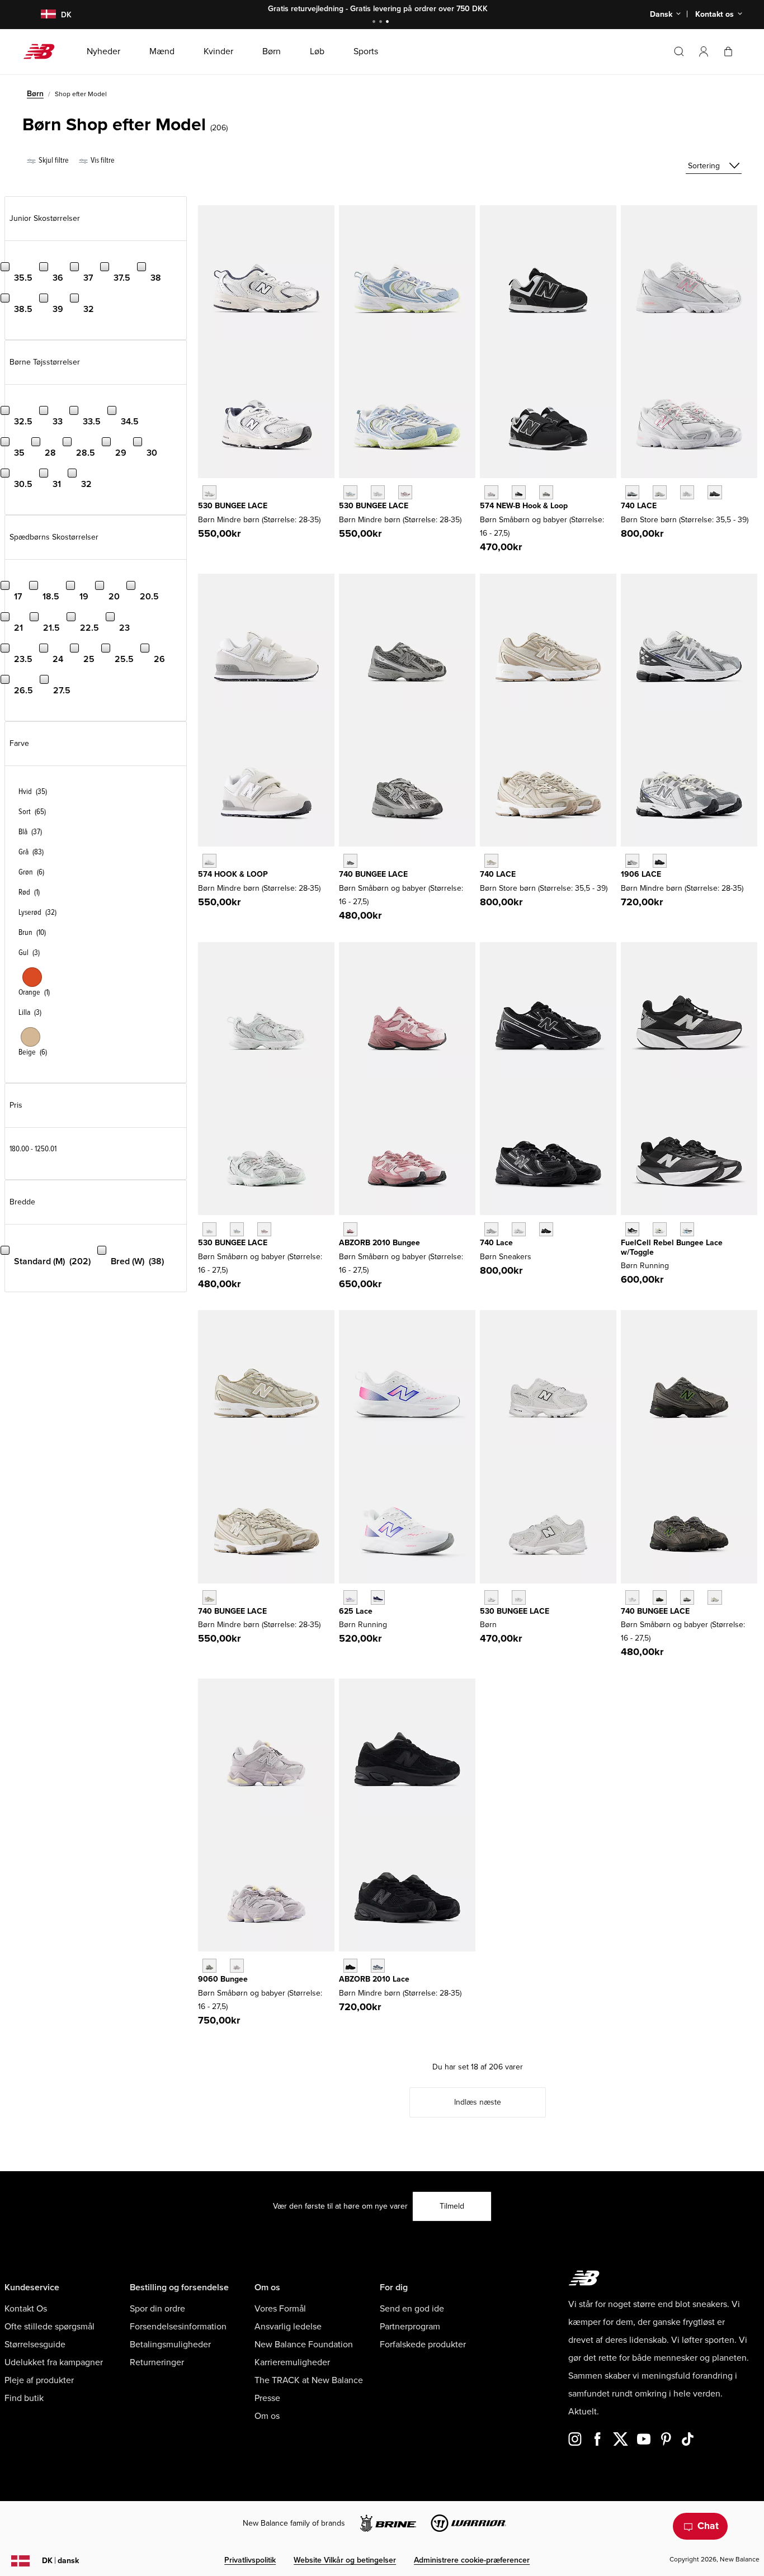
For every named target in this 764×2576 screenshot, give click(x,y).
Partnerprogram (410, 2327)
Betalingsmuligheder (170, 2345)
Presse (267, 2398)
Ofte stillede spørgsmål (49, 2327)
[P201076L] (350, 1966)
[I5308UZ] (209, 1229)
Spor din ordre (157, 2309)
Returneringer (157, 2362)
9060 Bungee (223, 1979)
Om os (267, 2416)
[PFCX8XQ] (660, 1229)
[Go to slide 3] (389, 23)
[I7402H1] (660, 1597)
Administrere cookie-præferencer (472, 2560)
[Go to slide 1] (375, 23)
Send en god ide (412, 2309)
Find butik (24, 2398)
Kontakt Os (26, 2309)
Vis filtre (102, 160)
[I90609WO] (237, 1966)
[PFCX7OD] (687, 1229)
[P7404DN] (209, 1597)
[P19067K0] (632, 861)
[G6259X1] (378, 1597)
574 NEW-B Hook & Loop (524, 506)
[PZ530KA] (209, 492)
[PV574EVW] (209, 861)
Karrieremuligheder (292, 2362)
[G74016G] (715, 492)
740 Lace (496, 1243)
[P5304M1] (405, 492)
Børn (35, 94)
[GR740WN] (491, 1229)
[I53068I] (237, 1229)
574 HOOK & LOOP (233, 874)
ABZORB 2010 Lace (374, 1979)
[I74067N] (632, 1597)
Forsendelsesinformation (178, 2327)
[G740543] (491, 861)
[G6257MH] (350, 1597)
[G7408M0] (687, 492)
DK (60, 2561)
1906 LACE (641, 874)
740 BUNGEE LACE (373, 874)
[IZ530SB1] (491, 1597)
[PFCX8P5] (632, 1229)
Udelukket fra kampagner (54, 2362)
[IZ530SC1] (519, 1597)
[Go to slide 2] (382, 23)
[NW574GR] (546, 492)
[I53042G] (264, 1229)
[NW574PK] (491, 492)
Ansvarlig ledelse (288, 2327)
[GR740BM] (546, 1229)
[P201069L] (378, 1966)
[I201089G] (350, 1229)
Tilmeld (452, 2206)
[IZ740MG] (350, 861)
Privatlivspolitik (250, 2560)
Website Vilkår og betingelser (345, 2560)
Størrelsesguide (35, 2345)
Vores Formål (280, 2309)
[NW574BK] (519, 492)
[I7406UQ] (687, 1597)
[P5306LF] (378, 492)
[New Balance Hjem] (43, 51)
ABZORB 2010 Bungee (379, 1243)
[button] (704, 51)
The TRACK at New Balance (309, 2380)
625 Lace (356, 1611)
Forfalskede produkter (423, 2345)
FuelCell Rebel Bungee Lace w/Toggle (672, 1247)
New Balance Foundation (304, 2345)
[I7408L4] (715, 1597)
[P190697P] (660, 861)
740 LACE (639, 506)
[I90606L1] (209, 1966)
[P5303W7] (350, 492)
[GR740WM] (519, 1229)
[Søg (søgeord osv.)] (679, 51)
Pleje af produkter (39, 2380)
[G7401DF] (632, 492)
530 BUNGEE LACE (233, 506)
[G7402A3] (660, 492)
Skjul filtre (53, 160)
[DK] (42, 15)
